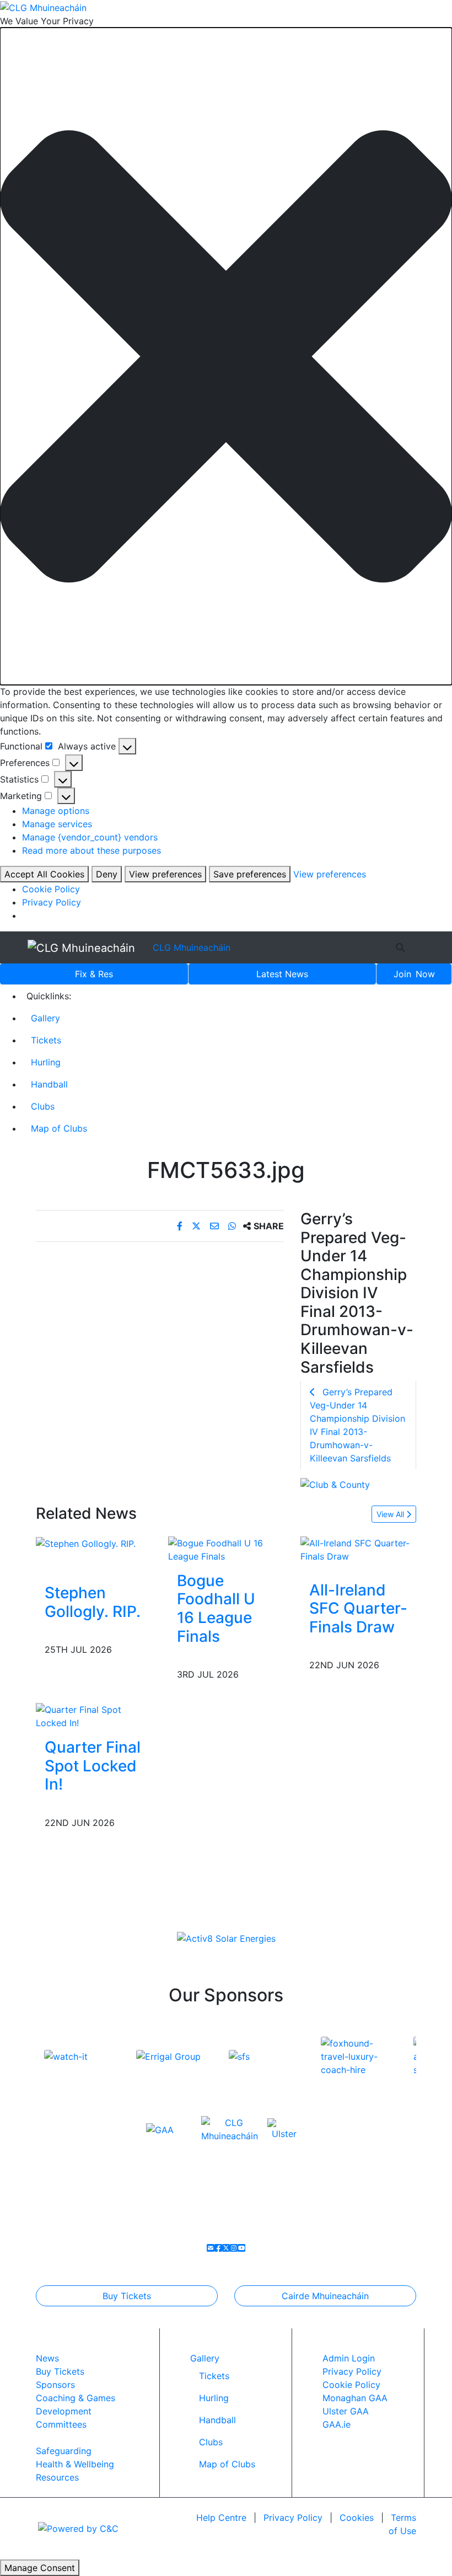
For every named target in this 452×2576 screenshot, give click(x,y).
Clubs (43, 1106)
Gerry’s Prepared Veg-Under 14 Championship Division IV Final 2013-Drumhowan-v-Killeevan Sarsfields (357, 1425)
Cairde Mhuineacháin (325, 2296)
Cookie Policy (51, 889)
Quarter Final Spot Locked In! (93, 1766)
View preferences (165, 874)
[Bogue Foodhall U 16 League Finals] (226, 1549)
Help (221, 2518)
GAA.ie (337, 2424)
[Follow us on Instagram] (234, 2248)
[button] (226, 357)
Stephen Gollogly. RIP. (93, 1602)
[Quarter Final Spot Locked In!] (94, 1716)
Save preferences (250, 874)
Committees (61, 2424)
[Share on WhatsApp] (233, 1226)
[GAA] (160, 2129)
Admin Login (349, 2358)
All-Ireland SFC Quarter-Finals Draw (358, 1608)
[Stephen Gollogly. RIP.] (86, 1543)
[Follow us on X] (226, 2248)
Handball (49, 1084)
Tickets (46, 1040)
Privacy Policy (52, 902)
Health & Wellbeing (75, 2464)
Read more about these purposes (92, 850)
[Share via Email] (216, 1226)
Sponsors (55, 2385)
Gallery (45, 1018)
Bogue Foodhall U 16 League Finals (216, 1608)
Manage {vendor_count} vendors (90, 837)
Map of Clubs (59, 1128)
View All (391, 1514)
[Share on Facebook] (181, 1226)
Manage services (57, 824)
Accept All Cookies (44, 874)
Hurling (46, 1062)
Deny (107, 874)
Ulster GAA (346, 2411)
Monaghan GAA (355, 2398)
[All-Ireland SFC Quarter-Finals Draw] (358, 1549)
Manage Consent (40, 2568)
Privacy (293, 2518)
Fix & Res (94, 974)
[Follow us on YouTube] (241, 2248)
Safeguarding (64, 2451)
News (282, 974)
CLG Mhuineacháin (192, 947)
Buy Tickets (127, 2296)
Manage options (56, 811)
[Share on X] (198, 1226)
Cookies (357, 2518)
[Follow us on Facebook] (218, 2248)
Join (414, 974)
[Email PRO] (211, 2248)
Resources (57, 2477)
